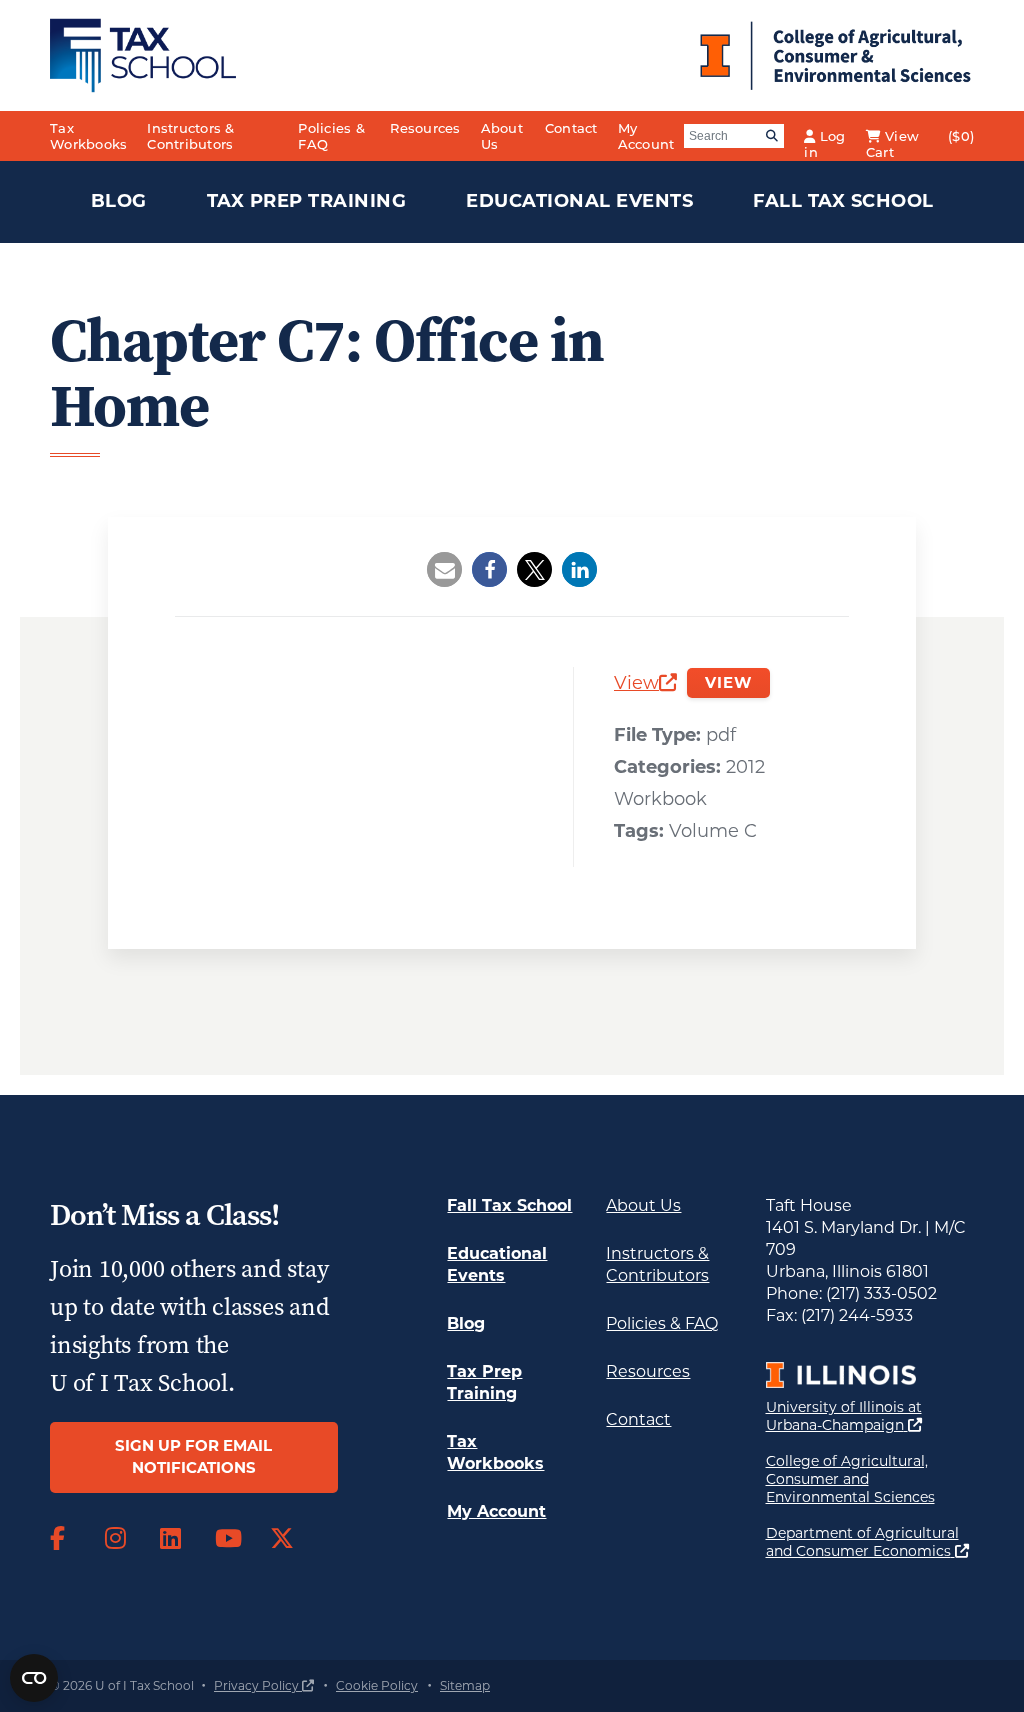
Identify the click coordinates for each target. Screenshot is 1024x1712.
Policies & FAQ (331, 136)
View (645, 685)
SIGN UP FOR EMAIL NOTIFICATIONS (193, 1457)
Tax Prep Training (307, 201)
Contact (571, 128)
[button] (444, 569)
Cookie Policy (377, 1685)
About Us (502, 136)
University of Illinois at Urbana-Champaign (870, 1416)
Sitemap (465, 1685)
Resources (425, 128)
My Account (646, 136)
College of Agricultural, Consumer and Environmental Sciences (870, 1479)
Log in (824, 140)
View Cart (892, 140)
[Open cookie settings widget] (34, 1678)
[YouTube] (227, 1539)
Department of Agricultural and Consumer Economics (870, 1542)
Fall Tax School (843, 201)
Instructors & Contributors (190, 136)
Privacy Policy (264, 1685)
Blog (119, 201)
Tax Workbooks (88, 136)
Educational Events (579, 201)
